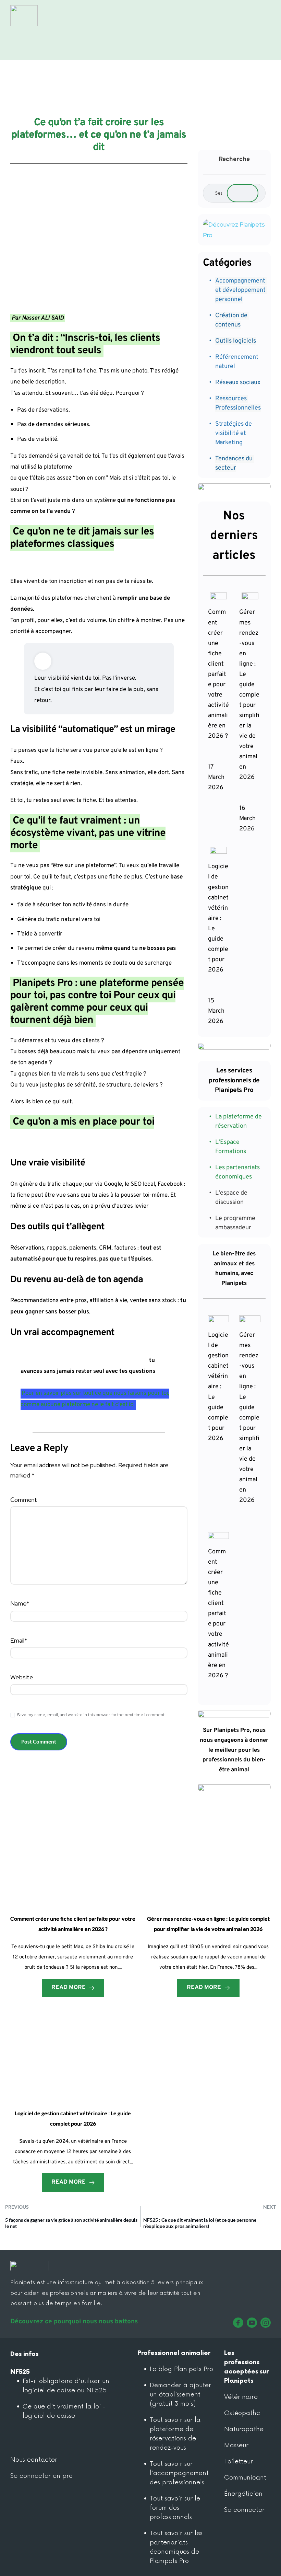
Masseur (236, 2445)
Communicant (245, 2477)
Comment (24, 1499)
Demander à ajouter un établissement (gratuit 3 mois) (181, 2394)
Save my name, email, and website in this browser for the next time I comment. (91, 1715)
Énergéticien (243, 2494)
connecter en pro (46, 2476)
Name (20, 1603)
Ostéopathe (242, 2413)
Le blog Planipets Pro (182, 2369)
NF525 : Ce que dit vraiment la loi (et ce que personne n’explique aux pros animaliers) (200, 2223)
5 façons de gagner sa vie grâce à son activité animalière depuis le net (71, 2223)
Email (19, 1640)
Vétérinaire (241, 2397)
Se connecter (244, 2510)
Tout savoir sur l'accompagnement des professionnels (180, 2473)
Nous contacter (34, 2460)
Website (22, 1677)
